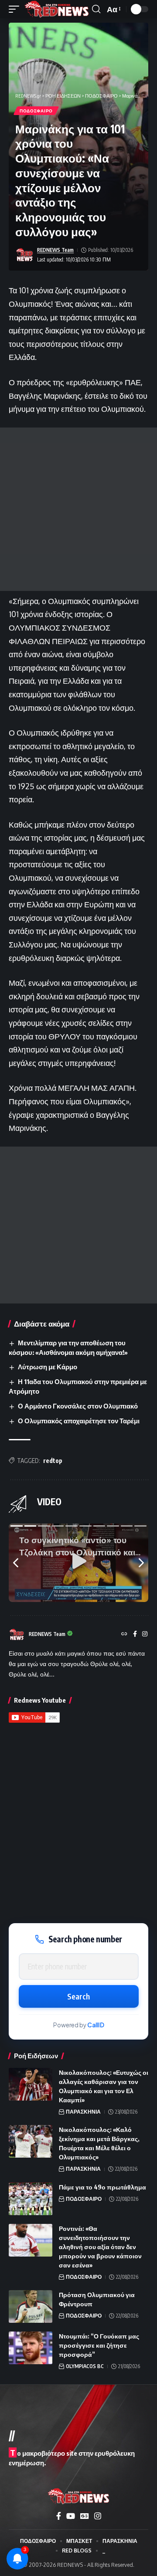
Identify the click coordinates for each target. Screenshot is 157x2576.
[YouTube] (71, 2516)
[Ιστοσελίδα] (124, 1634)
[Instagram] (145, 1634)
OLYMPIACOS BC (85, 2366)
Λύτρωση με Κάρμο (48, 1367)
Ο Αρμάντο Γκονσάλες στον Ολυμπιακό (78, 1406)
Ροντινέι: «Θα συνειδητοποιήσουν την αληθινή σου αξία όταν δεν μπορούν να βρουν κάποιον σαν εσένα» (100, 2247)
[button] (16, 9)
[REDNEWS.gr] (57, 9)
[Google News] (85, 2516)
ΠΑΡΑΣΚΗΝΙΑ (83, 2112)
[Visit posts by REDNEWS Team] (24, 255)
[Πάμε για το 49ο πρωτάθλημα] (31, 2199)
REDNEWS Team (55, 250)
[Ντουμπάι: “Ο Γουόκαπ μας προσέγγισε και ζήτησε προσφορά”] (31, 2348)
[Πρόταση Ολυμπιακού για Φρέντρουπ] (31, 2306)
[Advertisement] (78, 509)
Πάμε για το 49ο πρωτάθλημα (102, 2187)
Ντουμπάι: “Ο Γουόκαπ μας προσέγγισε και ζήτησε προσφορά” (99, 2345)
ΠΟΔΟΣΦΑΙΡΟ (36, 111)
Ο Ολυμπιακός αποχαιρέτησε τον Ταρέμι (79, 1421)
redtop (53, 1461)
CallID (96, 2025)
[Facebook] (135, 1634)
